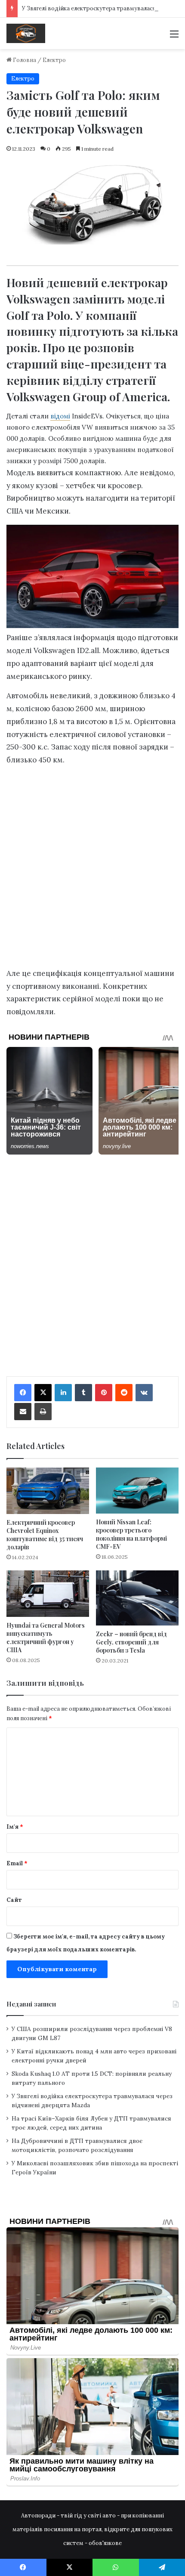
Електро (54, 60)
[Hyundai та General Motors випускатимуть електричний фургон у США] (48, 1594)
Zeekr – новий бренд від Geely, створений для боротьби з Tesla (131, 1642)
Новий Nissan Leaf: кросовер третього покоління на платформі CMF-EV (131, 1534)
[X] (43, 1393)
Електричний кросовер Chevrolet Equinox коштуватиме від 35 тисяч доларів (45, 1535)
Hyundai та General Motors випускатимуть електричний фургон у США (46, 1638)
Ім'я (15, 1827)
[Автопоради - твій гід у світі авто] (26, 33)
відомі (60, 416)
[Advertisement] (92, 869)
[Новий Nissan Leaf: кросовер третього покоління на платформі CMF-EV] (137, 1491)
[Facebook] (23, 1393)
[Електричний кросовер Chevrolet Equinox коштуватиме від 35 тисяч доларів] (48, 1491)
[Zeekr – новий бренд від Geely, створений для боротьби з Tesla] (137, 1598)
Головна (24, 60)
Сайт (14, 1900)
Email (17, 1863)
